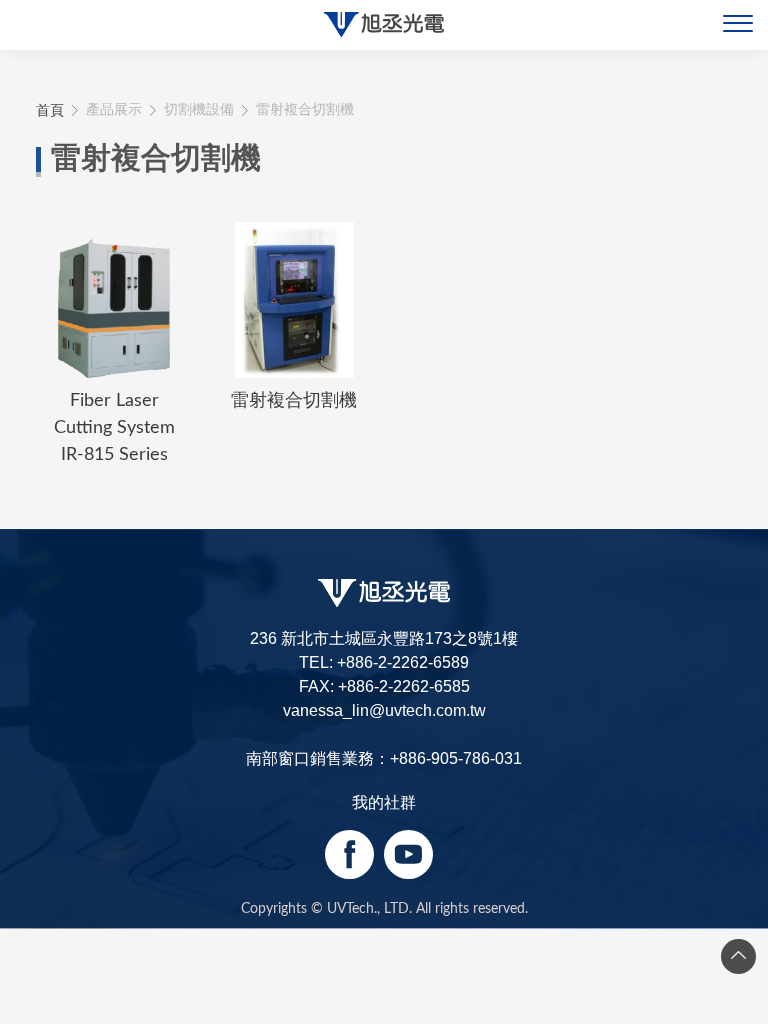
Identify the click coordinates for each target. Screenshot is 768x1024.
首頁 (50, 110)
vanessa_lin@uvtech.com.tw (384, 710)
